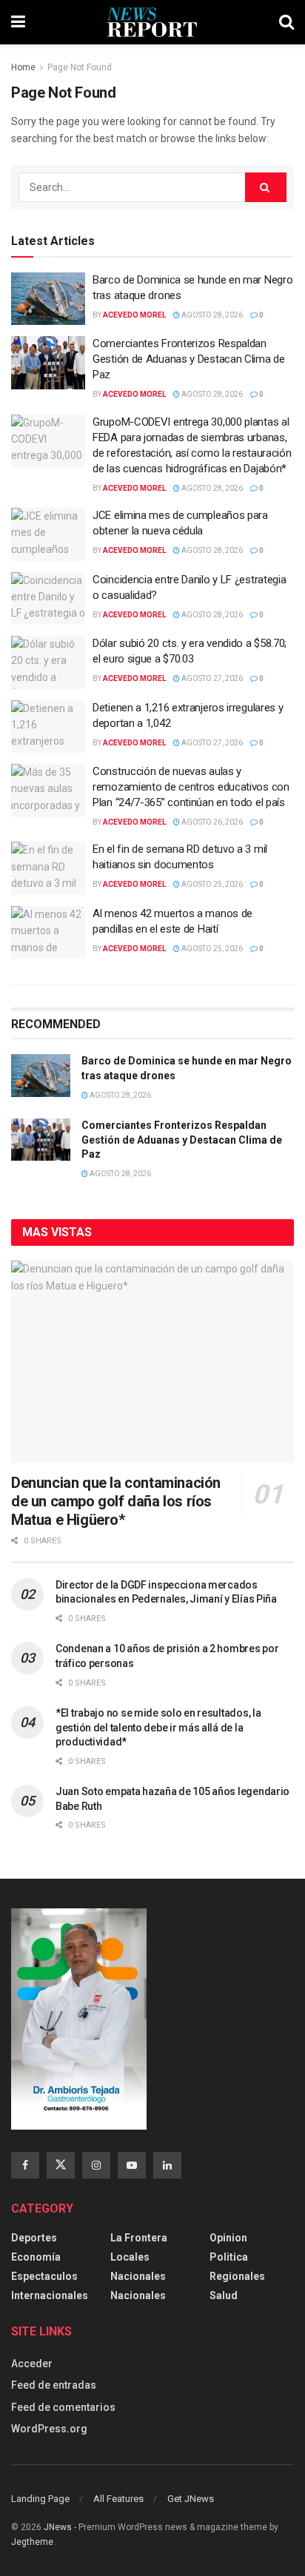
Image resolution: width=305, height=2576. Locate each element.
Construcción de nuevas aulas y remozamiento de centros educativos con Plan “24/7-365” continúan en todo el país (191, 787)
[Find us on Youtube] (132, 2165)
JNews (58, 2527)
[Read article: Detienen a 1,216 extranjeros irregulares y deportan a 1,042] (48, 727)
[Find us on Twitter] (61, 2165)
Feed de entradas (54, 2385)
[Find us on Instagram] (96, 2165)
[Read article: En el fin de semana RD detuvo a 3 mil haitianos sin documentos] (48, 868)
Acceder (32, 2364)
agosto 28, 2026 (211, 315)
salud (224, 2295)
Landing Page (40, 2499)
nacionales (138, 2295)
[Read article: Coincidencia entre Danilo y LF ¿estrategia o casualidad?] (48, 599)
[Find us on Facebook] (25, 2165)
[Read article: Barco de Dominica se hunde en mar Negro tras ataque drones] (48, 299)
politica (229, 2257)
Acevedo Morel (134, 315)
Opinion (228, 2238)
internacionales (50, 2295)
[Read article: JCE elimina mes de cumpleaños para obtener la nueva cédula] (48, 534)
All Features (118, 2499)
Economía (36, 2257)
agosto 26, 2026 (211, 822)
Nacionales (138, 2276)
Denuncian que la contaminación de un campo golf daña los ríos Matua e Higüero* (116, 1501)
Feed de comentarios (63, 2407)
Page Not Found (80, 67)
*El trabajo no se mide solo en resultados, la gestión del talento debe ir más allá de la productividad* (158, 1727)
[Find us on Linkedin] (167, 2165)
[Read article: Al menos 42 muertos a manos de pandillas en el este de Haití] (48, 933)
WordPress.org (49, 2429)
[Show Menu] (18, 22)
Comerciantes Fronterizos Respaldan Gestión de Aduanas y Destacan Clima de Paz (189, 359)
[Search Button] (286, 22)
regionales (237, 2276)
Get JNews (191, 2499)
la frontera (139, 2238)
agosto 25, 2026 (211, 884)
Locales (130, 2257)
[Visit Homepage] (152, 22)
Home (23, 67)
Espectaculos (44, 2276)
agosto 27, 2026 (211, 678)
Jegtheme (32, 2542)
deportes (34, 2238)
